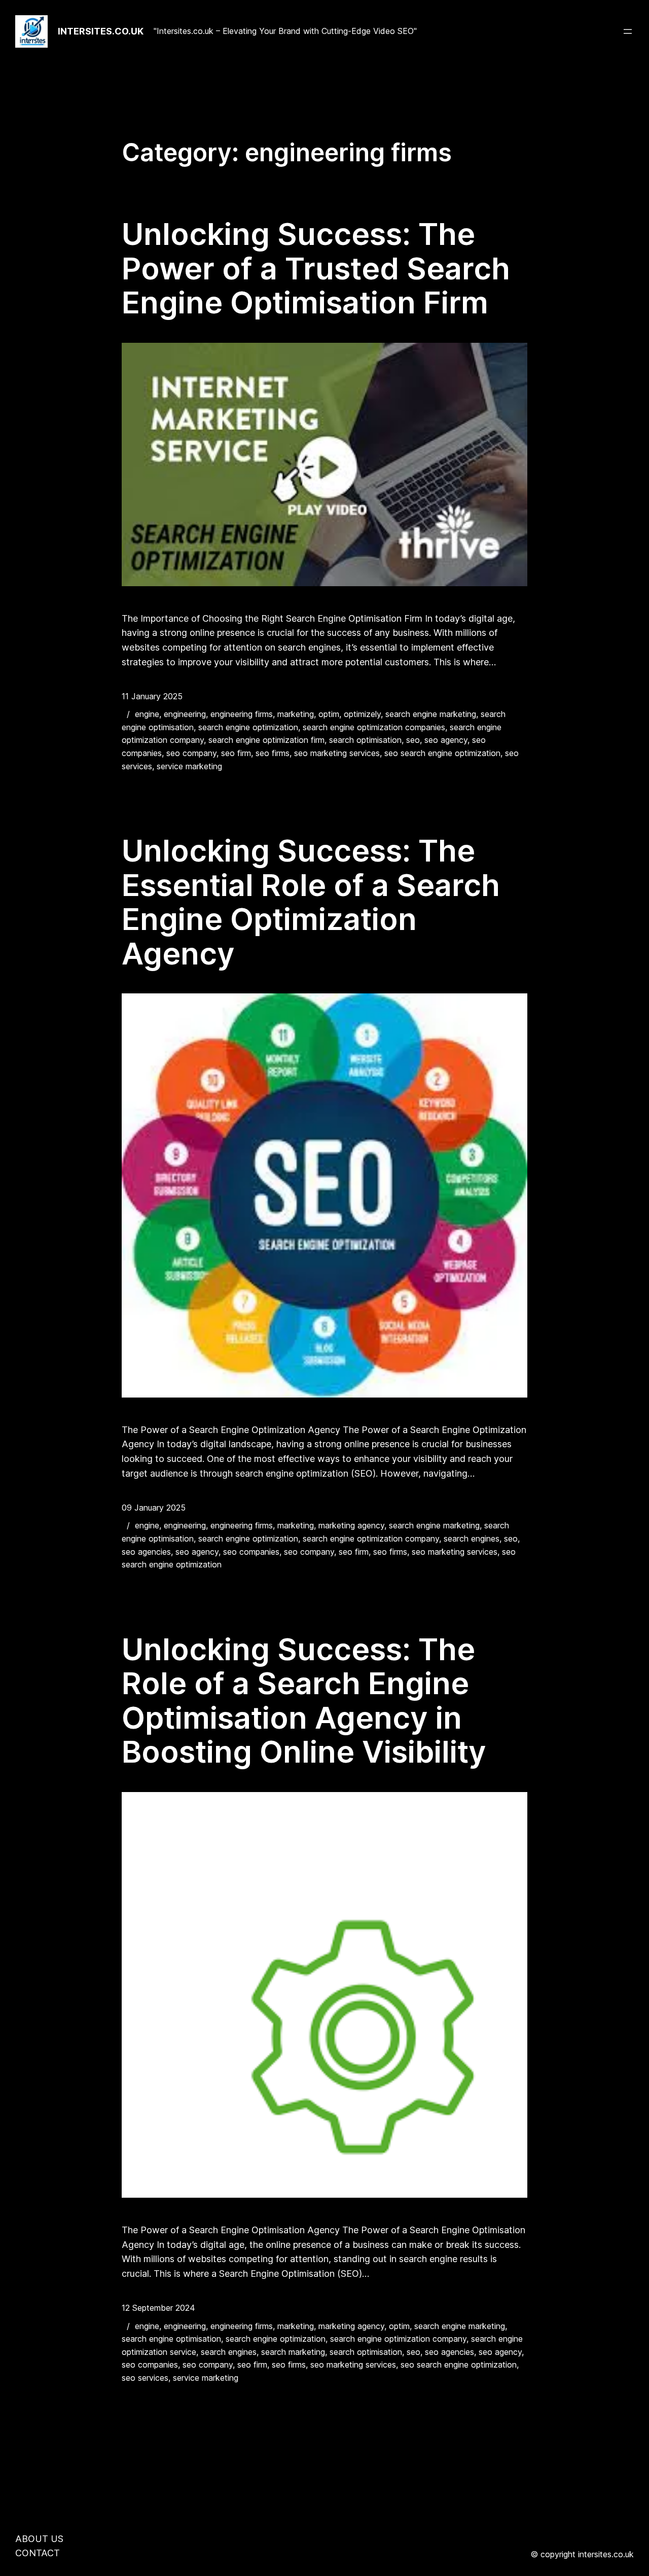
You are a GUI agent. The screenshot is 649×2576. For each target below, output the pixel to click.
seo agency (446, 740)
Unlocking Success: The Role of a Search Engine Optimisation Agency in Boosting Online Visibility (304, 1701)
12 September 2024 (158, 2308)
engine (147, 714)
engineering (185, 714)
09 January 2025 (154, 1508)
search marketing (293, 2352)
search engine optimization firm (266, 740)
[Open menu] (628, 31)
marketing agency (351, 1525)
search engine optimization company (371, 1539)
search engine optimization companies (374, 727)
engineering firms (242, 714)
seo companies (251, 1552)
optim (329, 714)
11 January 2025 (152, 696)
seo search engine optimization (442, 753)
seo (413, 740)
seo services (145, 2378)
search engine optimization (248, 727)
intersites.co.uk (101, 31)
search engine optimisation (171, 2339)
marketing (296, 714)
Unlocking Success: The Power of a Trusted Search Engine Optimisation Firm (316, 269)
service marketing (189, 766)
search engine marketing (431, 714)
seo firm (236, 753)
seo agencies (146, 1552)
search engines (472, 1539)
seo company (191, 753)
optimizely (362, 714)
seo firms (273, 753)
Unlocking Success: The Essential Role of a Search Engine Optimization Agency (311, 902)
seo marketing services (337, 753)
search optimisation (365, 740)
